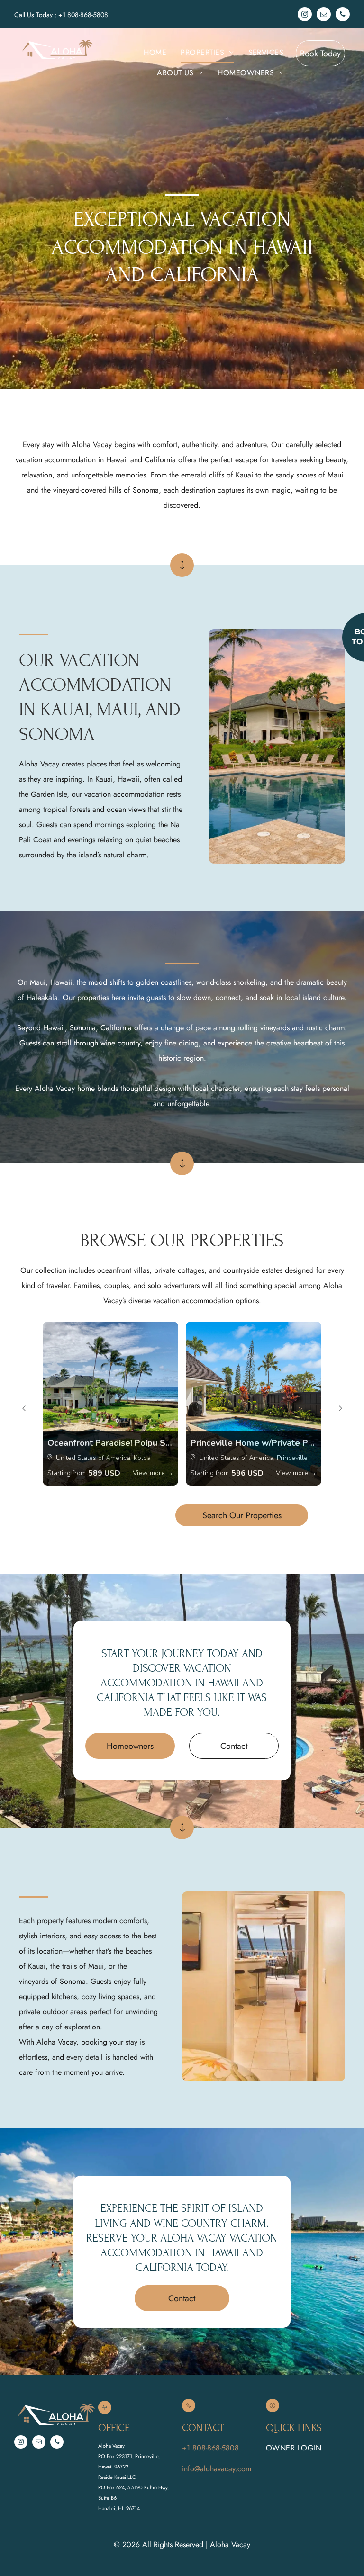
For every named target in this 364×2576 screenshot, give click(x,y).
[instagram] (305, 15)
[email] (324, 15)
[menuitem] (155, 53)
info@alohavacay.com (217, 2469)
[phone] (343, 15)
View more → (153, 1473)
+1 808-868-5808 (83, 15)
